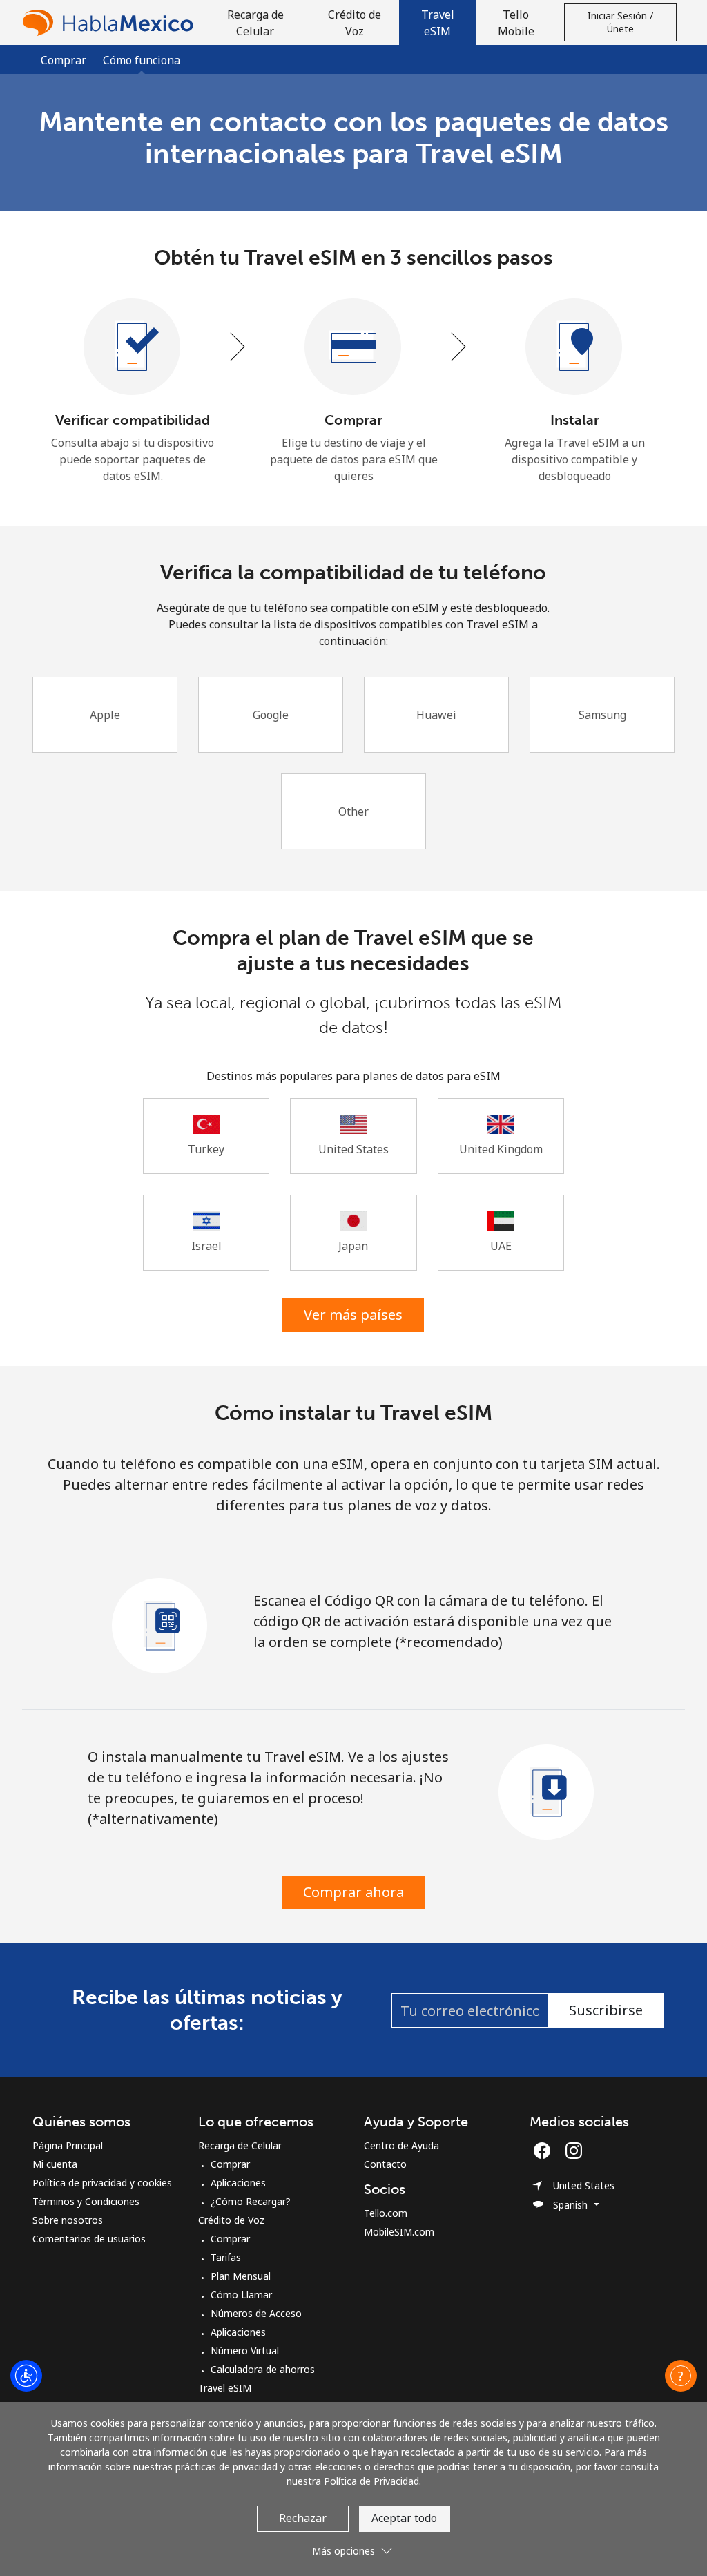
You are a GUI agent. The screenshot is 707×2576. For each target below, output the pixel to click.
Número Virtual (245, 2351)
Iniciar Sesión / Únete (620, 22)
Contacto (385, 2164)
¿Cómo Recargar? (251, 2201)
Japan (353, 1246)
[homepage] (111, 22)
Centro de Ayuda (401, 2145)
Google (271, 715)
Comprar (64, 60)
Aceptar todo (404, 2518)
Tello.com (386, 2213)
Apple (105, 715)
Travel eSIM (225, 2388)
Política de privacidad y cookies (102, 2183)
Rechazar (303, 2518)
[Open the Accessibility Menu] (26, 2376)
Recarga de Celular (240, 2145)
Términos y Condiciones (86, 2201)
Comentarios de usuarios (89, 2239)
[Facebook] (545, 2151)
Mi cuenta (55, 2164)
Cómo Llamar (241, 2295)
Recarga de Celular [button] (255, 23)
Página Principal (68, 2145)
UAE (501, 1246)
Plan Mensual (241, 2276)
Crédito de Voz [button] (355, 23)
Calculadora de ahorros (263, 2369)
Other (353, 811)
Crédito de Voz (231, 2220)
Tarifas (226, 2257)
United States (353, 1149)
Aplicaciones (238, 2183)
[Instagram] (574, 2151)
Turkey (206, 1149)
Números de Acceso (256, 2313)
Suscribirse (606, 2010)
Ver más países (353, 1315)
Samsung (602, 715)
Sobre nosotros (68, 2220)
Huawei (436, 715)
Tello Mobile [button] (516, 23)
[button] (438, 22)
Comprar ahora (353, 1892)
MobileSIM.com (399, 2232)
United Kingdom (501, 1149)
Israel (206, 1246)
